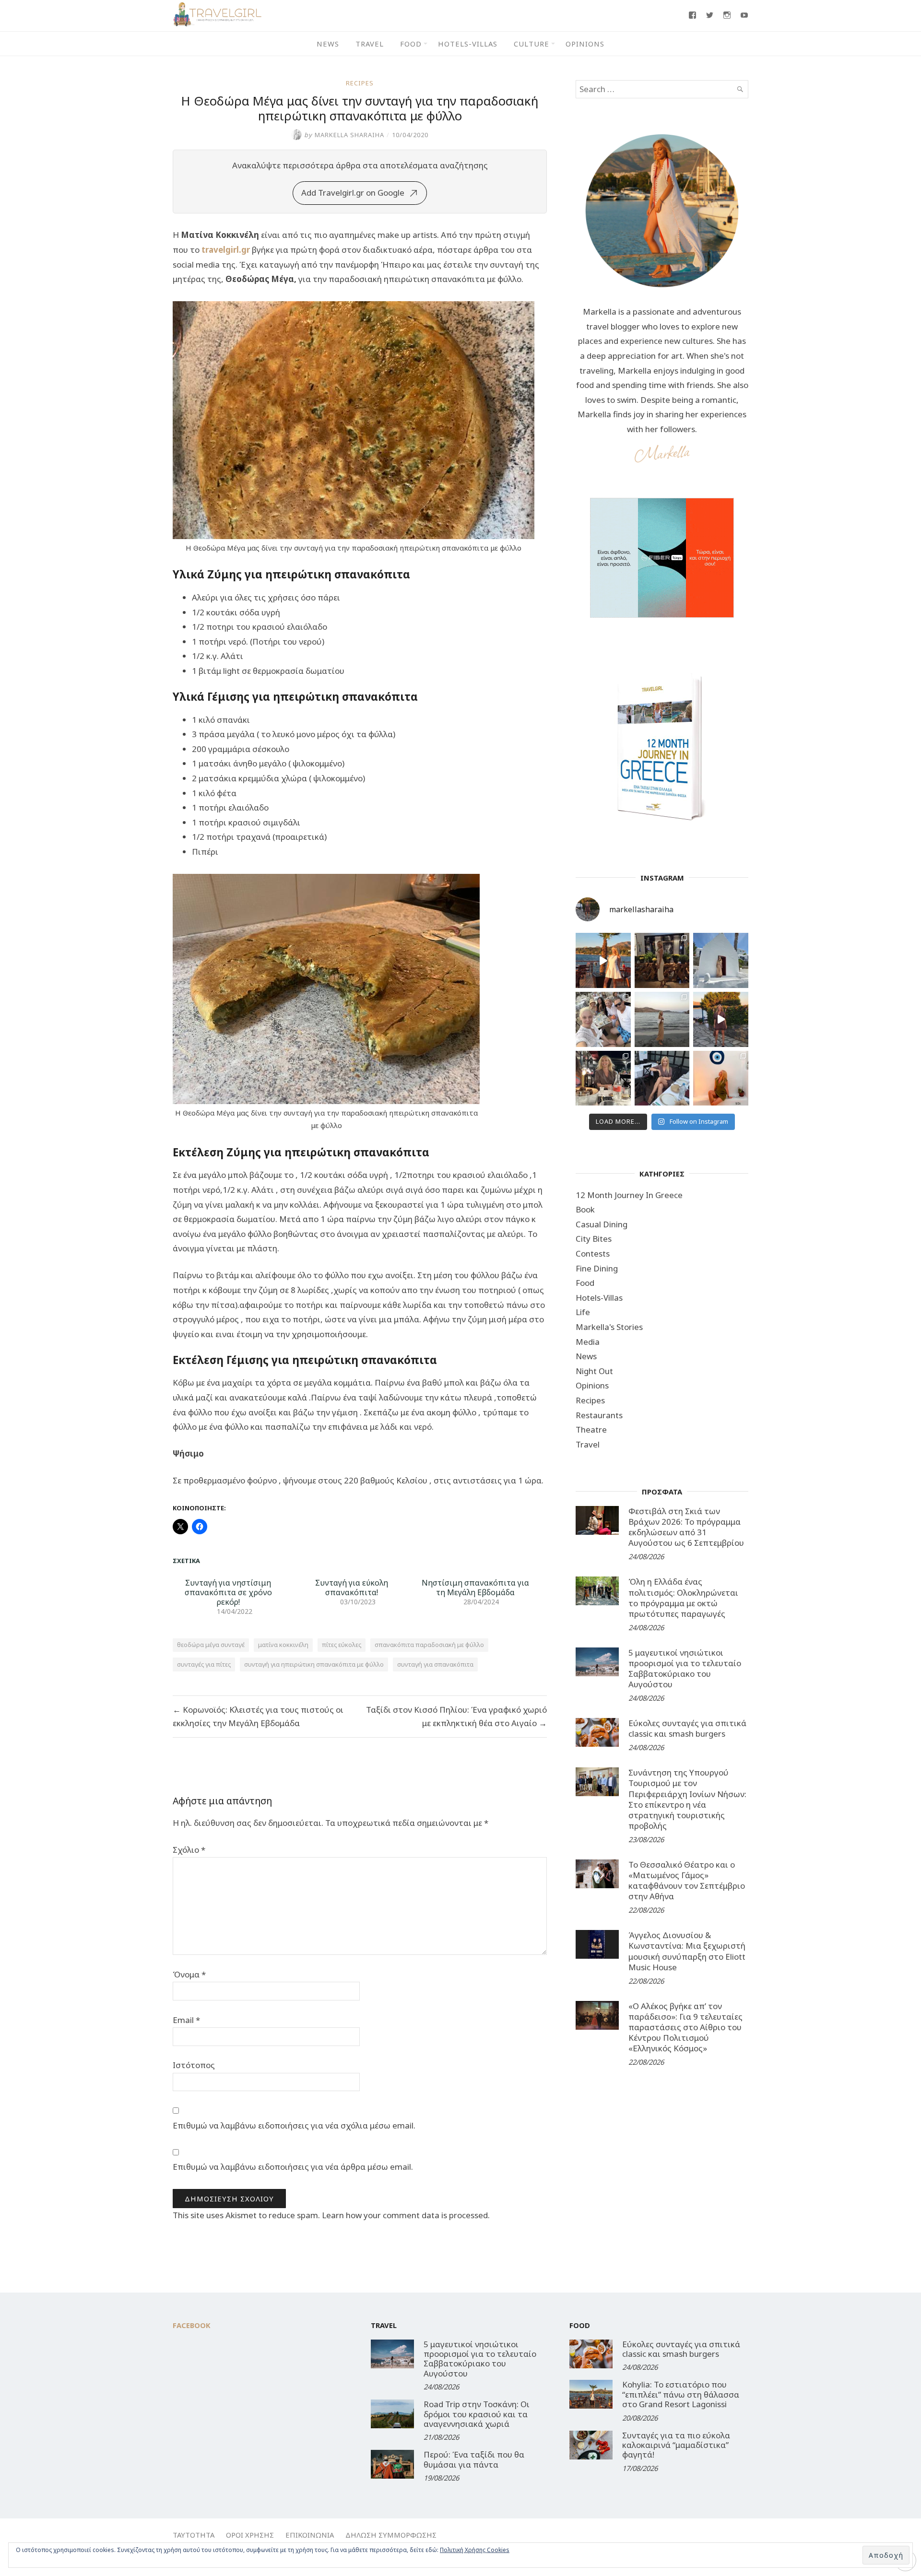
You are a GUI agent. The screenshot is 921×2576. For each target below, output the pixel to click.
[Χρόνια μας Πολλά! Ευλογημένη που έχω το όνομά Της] (721, 960)
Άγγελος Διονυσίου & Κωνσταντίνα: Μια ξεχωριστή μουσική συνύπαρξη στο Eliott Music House (687, 1951)
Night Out (594, 1371)
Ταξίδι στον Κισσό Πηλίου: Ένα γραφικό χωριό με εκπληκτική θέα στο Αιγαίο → (456, 1716)
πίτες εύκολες (342, 1645)
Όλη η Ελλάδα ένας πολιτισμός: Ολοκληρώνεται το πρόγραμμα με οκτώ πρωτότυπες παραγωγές (683, 1597)
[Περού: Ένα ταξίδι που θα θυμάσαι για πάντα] (392, 2464)
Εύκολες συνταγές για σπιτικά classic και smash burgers (687, 1728)
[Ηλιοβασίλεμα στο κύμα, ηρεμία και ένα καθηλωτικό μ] (603, 960)
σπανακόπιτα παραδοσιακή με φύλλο (429, 1645)
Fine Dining (597, 1268)
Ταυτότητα (194, 2535)
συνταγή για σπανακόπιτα (435, 1664)
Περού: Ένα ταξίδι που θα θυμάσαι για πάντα (474, 2459)
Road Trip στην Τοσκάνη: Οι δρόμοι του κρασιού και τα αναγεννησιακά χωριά (477, 2414)
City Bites (594, 1239)
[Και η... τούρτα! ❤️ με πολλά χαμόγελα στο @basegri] (603, 1078)
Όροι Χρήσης (250, 2535)
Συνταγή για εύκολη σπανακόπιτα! (352, 1588)
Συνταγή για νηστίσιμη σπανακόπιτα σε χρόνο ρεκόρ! (228, 1592)
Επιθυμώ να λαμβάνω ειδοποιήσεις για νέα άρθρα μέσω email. (293, 2167)
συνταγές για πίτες (204, 1664)
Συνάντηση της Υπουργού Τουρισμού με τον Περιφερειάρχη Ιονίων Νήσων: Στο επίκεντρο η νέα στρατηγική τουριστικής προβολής (687, 1799)
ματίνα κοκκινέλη (283, 1645)
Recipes (360, 83)
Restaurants (599, 1415)
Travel (370, 44)
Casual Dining (602, 1224)
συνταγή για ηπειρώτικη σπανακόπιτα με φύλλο (314, 1664)
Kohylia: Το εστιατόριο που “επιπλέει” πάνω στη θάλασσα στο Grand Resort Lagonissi (681, 2394)
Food (411, 44)
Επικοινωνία (310, 2535)
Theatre (591, 1429)
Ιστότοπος (194, 2065)
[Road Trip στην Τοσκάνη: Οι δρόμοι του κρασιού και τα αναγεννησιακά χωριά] (392, 2414)
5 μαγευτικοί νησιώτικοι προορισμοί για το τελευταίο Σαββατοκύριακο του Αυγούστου (685, 1668)
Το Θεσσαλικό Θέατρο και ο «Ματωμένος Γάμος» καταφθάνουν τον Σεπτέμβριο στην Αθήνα (687, 1880)
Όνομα (189, 1974)
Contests (593, 1253)
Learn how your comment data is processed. (406, 2215)
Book (585, 1209)
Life (583, 1312)
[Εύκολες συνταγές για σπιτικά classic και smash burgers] (597, 1732)
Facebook (192, 2325)
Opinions (585, 44)
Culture (531, 44)
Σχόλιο (189, 1850)
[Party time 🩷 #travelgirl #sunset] (662, 1019)
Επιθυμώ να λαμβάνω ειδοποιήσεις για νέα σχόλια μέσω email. (294, 2125)
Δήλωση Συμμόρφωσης (391, 2535)
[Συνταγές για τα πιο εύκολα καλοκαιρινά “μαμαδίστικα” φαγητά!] (591, 2445)
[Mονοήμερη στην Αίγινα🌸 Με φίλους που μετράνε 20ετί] (603, 1019)
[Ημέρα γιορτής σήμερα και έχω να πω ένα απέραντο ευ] (662, 1078)
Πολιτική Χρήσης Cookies (475, 2550)
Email (186, 2020)
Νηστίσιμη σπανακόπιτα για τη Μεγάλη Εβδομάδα (475, 1588)
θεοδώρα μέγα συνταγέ (211, 1645)
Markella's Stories (609, 1327)
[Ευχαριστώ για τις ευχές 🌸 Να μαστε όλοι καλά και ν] (662, 960)
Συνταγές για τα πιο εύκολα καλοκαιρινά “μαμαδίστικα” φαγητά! (676, 2445)
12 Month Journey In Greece (629, 1195)
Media (588, 1342)
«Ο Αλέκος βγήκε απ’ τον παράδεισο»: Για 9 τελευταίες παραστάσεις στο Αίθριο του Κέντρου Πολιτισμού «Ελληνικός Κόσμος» (685, 2027)
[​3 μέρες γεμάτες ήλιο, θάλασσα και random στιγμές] (721, 1078)
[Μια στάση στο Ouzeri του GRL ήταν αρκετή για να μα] (721, 1019)
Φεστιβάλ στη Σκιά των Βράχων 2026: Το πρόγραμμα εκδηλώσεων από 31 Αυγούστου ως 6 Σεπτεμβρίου (686, 1527)
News (328, 44)
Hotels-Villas (468, 44)
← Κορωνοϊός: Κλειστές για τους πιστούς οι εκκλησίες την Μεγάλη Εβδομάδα (258, 1716)
